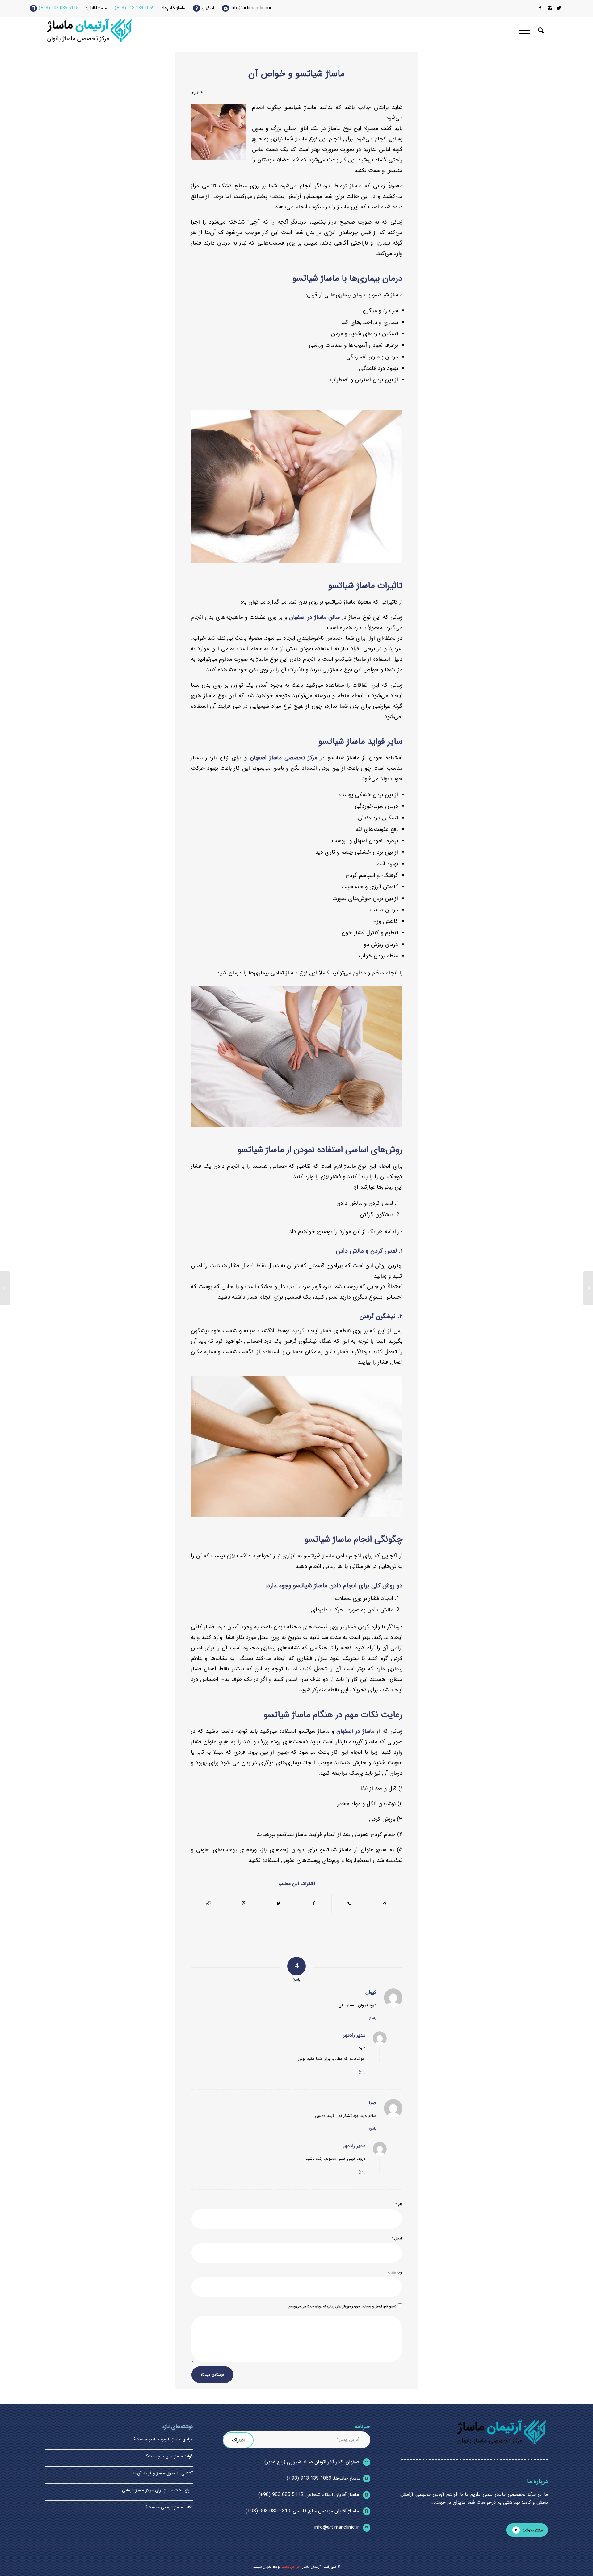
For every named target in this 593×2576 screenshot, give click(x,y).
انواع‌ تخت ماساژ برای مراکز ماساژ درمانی (157, 2490)
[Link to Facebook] (540, 8)
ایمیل (397, 2238)
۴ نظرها (197, 93)
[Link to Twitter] (559, 8)
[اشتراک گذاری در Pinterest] (244, 1904)
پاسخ (373, 2018)
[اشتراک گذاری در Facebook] (314, 1904)
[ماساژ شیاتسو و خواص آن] (219, 132)
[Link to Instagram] (550, 8)
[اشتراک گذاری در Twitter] (279, 1904)
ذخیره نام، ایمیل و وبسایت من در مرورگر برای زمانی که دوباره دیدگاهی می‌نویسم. (342, 2307)
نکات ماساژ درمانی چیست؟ (169, 2507)
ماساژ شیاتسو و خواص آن (296, 74)
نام (399, 2204)
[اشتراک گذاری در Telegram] (385, 1904)
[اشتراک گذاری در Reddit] (209, 1904)
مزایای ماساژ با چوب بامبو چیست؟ (163, 2439)
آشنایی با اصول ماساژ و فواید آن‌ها (162, 2473)
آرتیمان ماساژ (311, 2567)
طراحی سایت (290, 2567)
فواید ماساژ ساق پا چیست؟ (169, 2456)
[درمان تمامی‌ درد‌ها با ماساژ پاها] (588, 1288)
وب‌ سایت (395, 2273)
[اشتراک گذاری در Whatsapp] (349, 1903)
